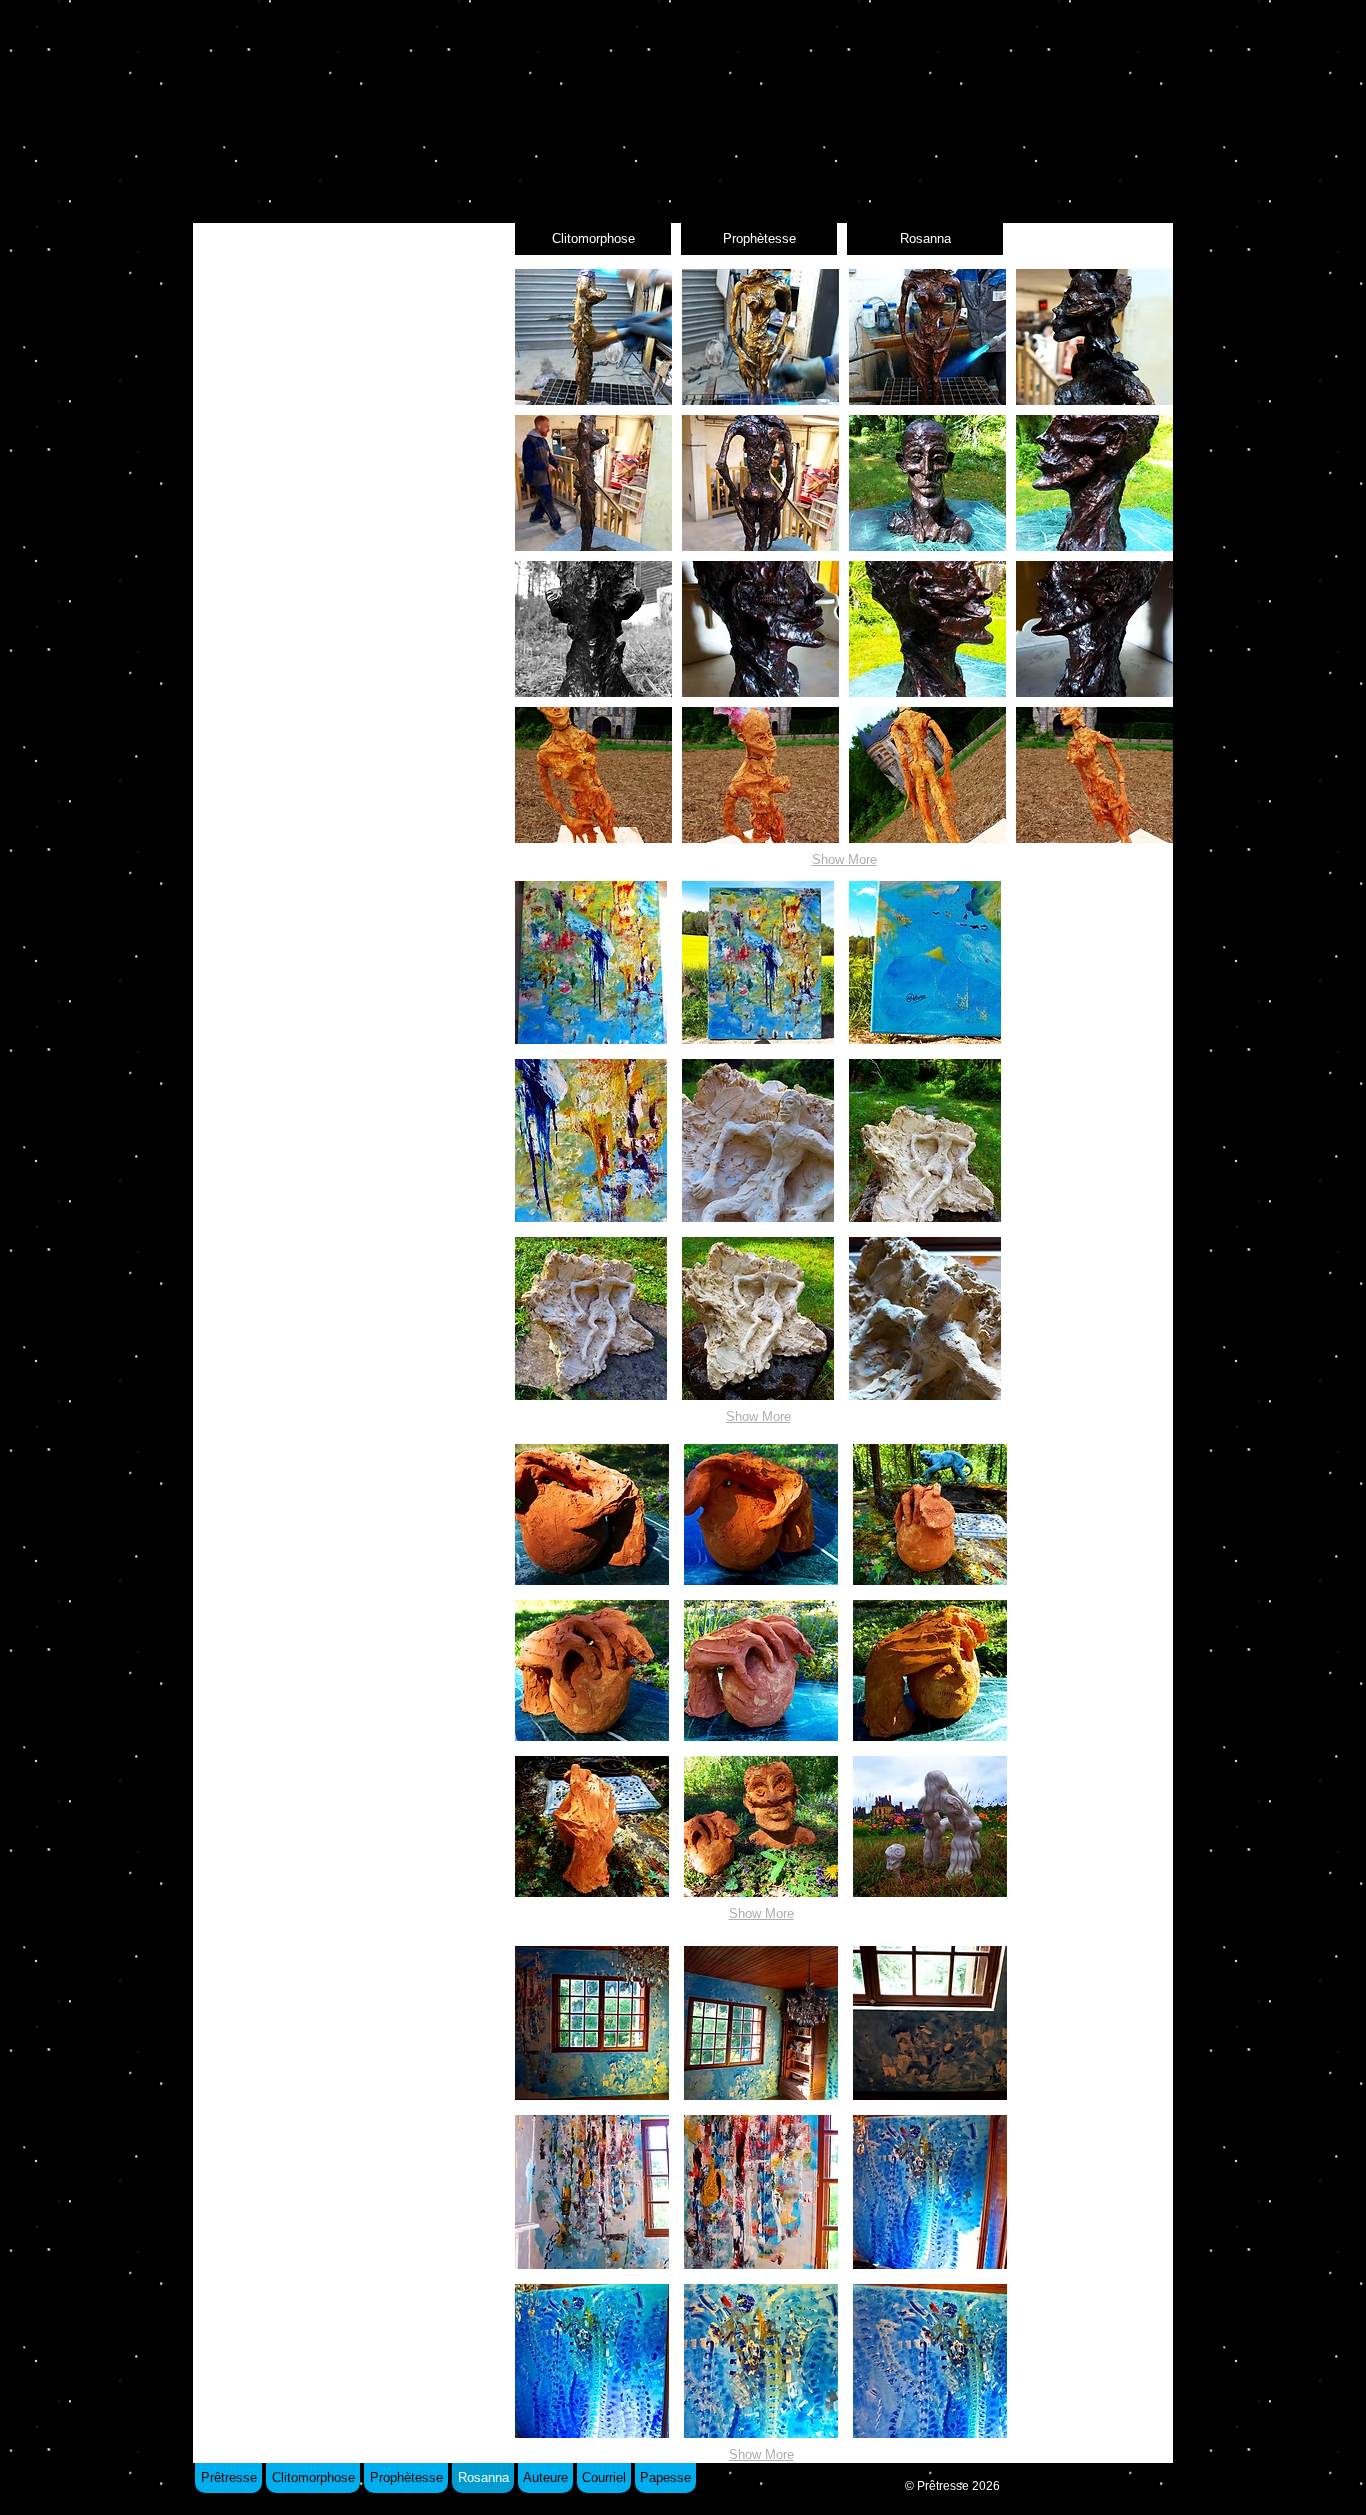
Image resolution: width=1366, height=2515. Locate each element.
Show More (844, 859)
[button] (593, 337)
